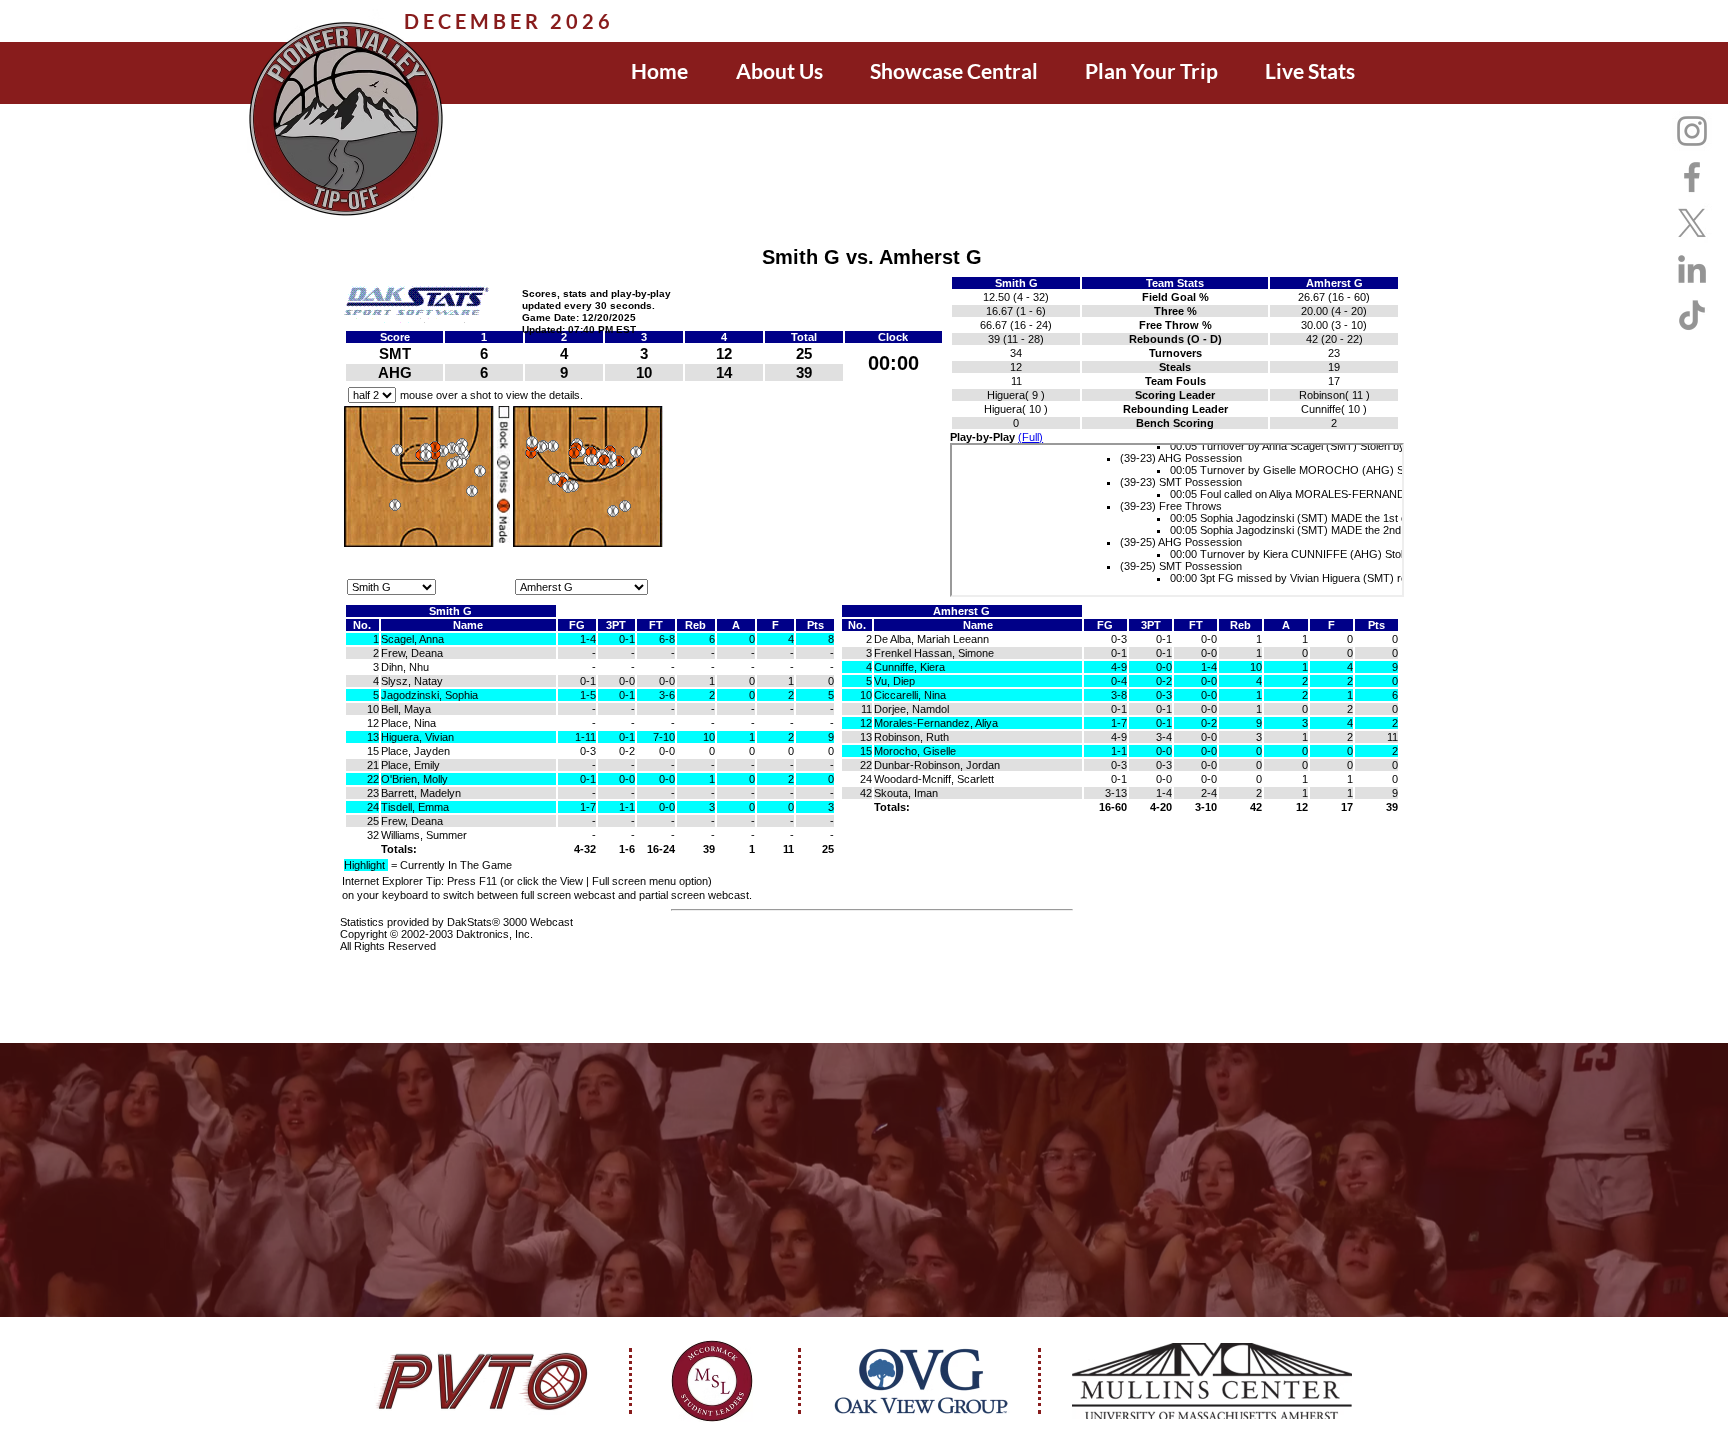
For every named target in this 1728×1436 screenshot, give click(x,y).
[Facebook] (1692, 177)
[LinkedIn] (1692, 269)
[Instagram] (1692, 131)
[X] (1692, 223)
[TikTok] (1692, 315)
